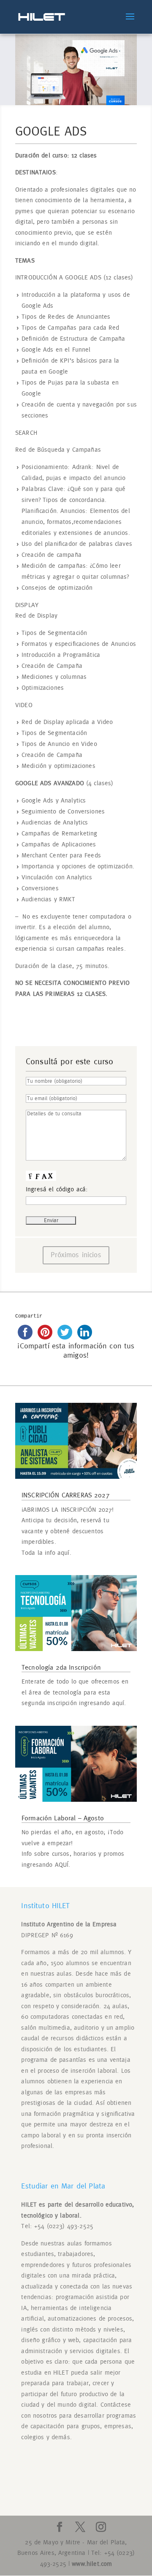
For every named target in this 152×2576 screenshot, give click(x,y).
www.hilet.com (92, 2564)
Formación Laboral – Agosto (63, 1818)
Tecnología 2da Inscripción (61, 1668)
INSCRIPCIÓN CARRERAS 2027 (66, 1495)
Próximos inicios (76, 1255)
